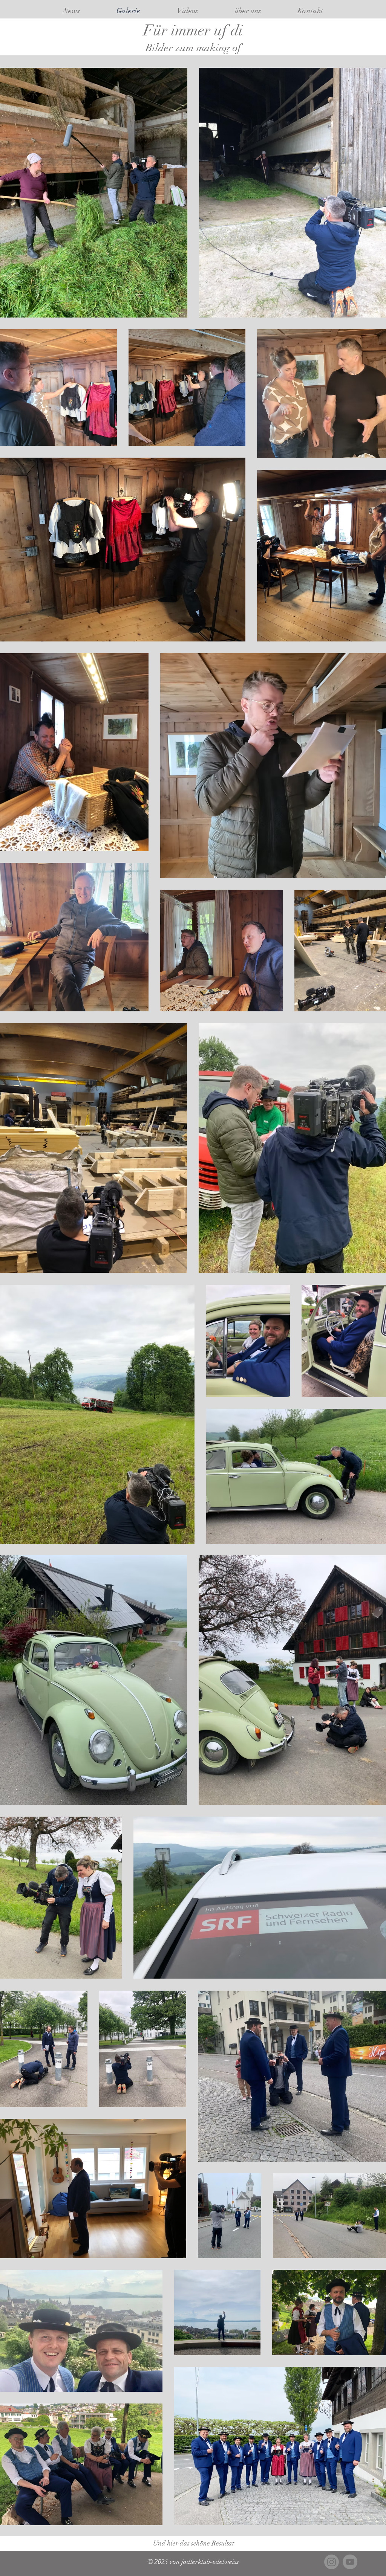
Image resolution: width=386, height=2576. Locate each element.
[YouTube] (350, 2562)
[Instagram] (332, 2562)
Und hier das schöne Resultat (194, 2543)
